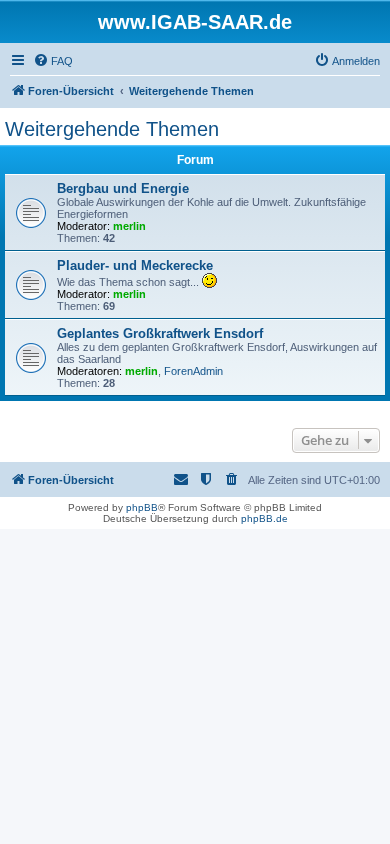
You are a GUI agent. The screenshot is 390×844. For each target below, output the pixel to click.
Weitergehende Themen (112, 129)
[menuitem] (53, 61)
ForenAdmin (193, 371)
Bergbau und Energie (123, 188)
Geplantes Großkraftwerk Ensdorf (160, 333)
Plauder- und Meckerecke (135, 265)
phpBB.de (264, 518)
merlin (129, 226)
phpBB (142, 507)
